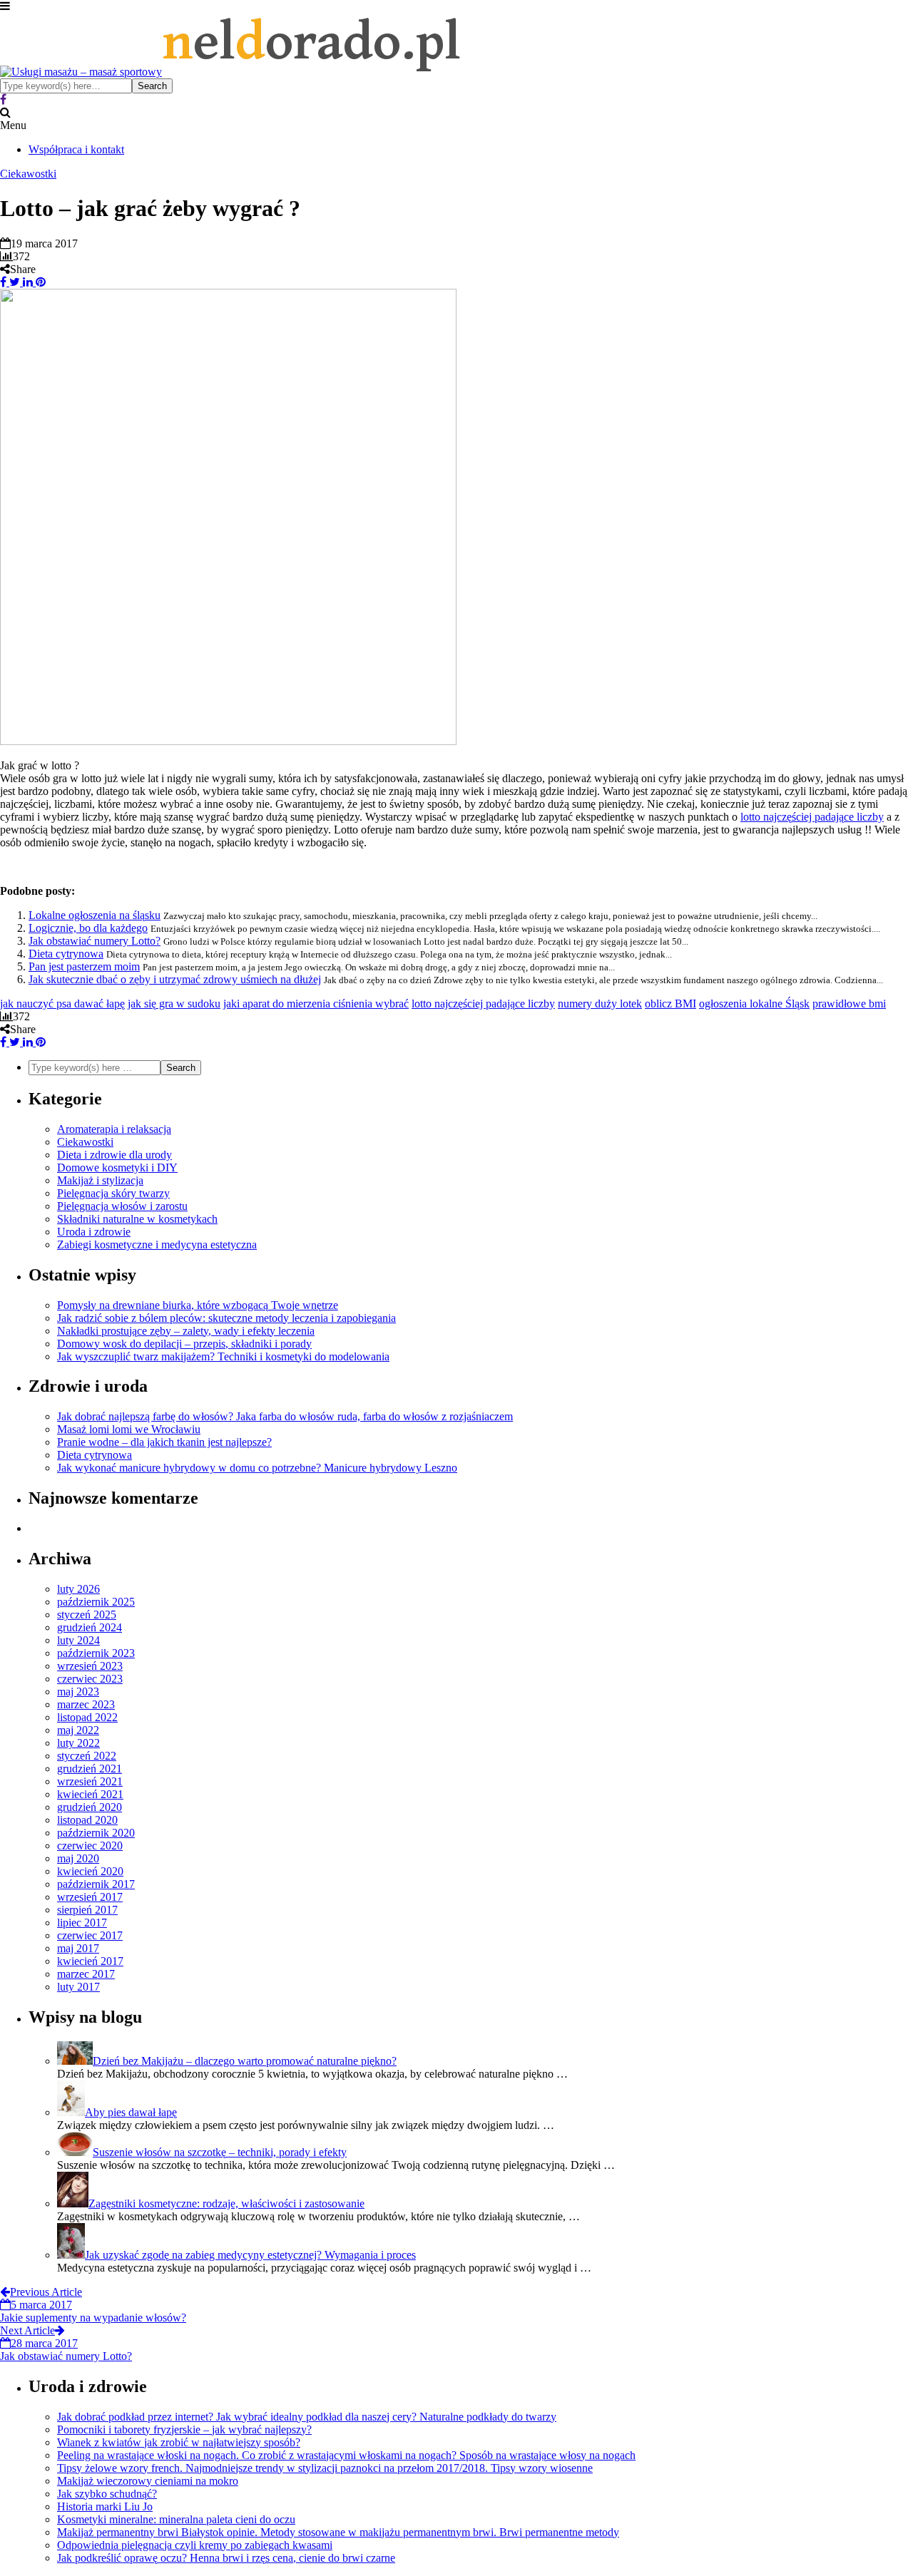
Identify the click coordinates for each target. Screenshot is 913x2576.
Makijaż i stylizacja (100, 1180)
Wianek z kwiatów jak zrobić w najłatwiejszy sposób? (179, 2442)
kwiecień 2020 (90, 1871)
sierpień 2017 (87, 1910)
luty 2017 (78, 1987)
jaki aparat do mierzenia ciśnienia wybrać (316, 1004)
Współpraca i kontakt (76, 149)
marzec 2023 (86, 1704)
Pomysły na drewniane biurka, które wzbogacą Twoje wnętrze (198, 1305)
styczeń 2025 (87, 1615)
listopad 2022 (87, 1717)
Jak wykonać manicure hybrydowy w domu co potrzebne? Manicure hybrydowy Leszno (257, 1468)
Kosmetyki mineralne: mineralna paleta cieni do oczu (176, 2519)
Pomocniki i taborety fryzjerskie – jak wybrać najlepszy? (184, 2429)
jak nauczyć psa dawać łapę (62, 1004)
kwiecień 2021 (90, 1794)
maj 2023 (78, 1692)
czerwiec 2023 (90, 1679)
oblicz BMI (670, 1004)
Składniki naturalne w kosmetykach (137, 1219)
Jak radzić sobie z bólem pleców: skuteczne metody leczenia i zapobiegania (226, 1318)
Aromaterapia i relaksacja (114, 1129)
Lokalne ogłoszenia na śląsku (95, 915)
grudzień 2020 (90, 1807)
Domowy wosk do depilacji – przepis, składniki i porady (184, 1344)
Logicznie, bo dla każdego (88, 928)
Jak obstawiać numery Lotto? (95, 941)
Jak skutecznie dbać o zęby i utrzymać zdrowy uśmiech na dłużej (175, 979)
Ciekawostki (28, 174)
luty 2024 (78, 1640)
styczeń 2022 (87, 1756)
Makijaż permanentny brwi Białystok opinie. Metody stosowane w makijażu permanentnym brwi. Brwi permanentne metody (338, 2532)
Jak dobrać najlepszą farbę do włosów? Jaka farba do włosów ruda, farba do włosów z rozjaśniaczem (285, 1416)
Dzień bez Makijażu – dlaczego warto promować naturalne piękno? (245, 2061)
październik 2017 (96, 1884)
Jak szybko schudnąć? (107, 2494)
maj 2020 (78, 1858)
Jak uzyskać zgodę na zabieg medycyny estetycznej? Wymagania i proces (250, 2255)
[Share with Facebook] (3, 282)
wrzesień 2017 (90, 1897)
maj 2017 (78, 1948)
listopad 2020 (87, 1820)
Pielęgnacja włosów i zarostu (122, 1206)
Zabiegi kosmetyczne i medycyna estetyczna (157, 1245)
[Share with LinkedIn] (26, 282)
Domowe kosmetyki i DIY (117, 1168)
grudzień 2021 (90, 1769)
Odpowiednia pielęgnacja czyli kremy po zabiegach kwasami (195, 2545)
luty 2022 (78, 1743)
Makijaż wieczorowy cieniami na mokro (148, 2481)
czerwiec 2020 (90, 1846)
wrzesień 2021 (90, 1781)
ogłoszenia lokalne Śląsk (754, 1004)
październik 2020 (96, 1833)
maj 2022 (78, 1730)
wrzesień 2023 (90, 1666)
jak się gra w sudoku (174, 1004)
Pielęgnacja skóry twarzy (113, 1193)
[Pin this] (39, 282)
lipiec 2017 (82, 1923)
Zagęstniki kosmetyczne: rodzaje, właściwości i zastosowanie (226, 2203)
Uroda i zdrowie (94, 1232)
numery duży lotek (600, 1004)
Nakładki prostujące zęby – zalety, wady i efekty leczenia (186, 1331)
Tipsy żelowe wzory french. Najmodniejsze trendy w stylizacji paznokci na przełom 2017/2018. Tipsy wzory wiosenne (325, 2468)
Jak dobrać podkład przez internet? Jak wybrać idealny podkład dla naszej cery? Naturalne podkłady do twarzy (307, 2417)
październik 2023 (96, 1653)
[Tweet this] (13, 282)
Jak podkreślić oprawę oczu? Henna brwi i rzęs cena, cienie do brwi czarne (226, 2558)
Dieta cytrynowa (66, 954)
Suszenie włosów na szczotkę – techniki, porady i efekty (220, 2152)
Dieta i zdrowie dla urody (114, 1155)
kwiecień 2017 (90, 1961)
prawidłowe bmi (849, 1004)
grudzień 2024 (90, 1627)
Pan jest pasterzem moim (84, 966)
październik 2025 (96, 1602)
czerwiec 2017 (90, 1935)
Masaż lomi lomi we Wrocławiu (129, 1429)
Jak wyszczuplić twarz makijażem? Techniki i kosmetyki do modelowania (223, 1356)
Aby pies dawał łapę (131, 2112)
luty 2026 (78, 1589)
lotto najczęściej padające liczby (812, 817)
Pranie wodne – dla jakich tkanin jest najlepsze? (164, 1442)
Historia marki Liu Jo (105, 2506)
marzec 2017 (86, 1974)
